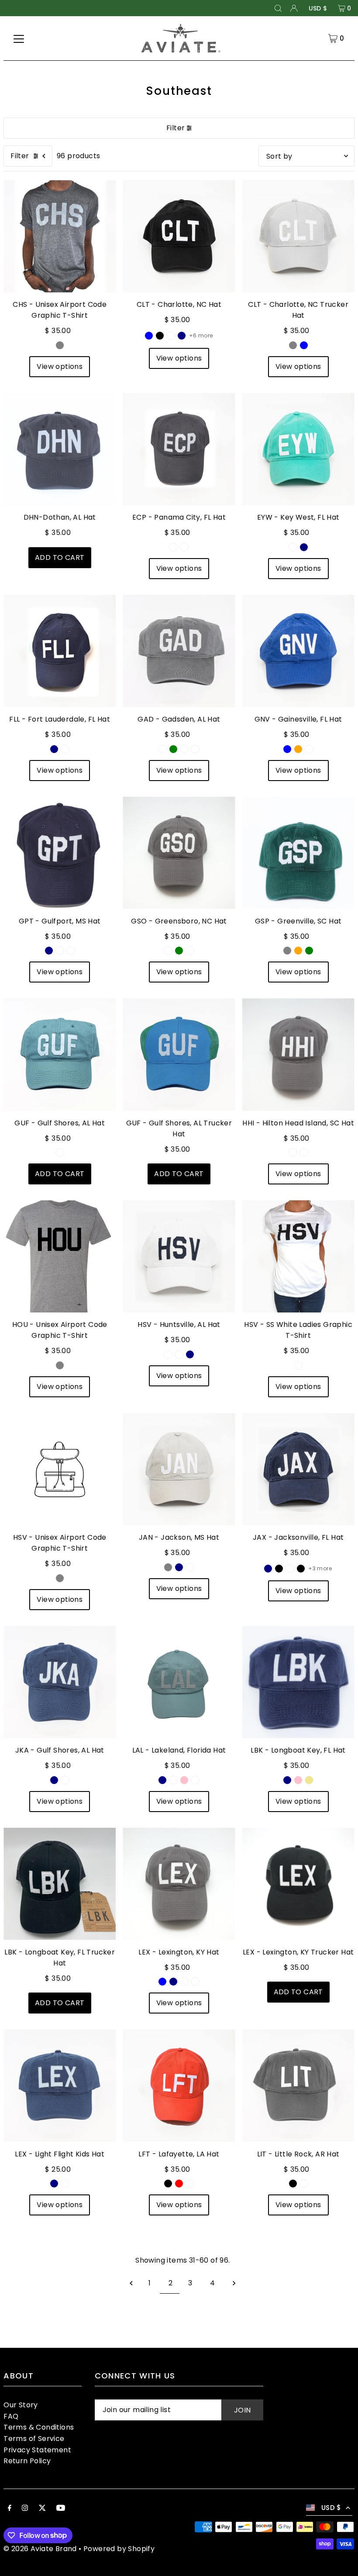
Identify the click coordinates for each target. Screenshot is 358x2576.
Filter (176, 128)
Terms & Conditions (39, 2427)
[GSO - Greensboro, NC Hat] (179, 853)
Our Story (21, 2405)
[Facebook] (10, 2509)
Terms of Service (34, 2439)
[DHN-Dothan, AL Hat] (60, 449)
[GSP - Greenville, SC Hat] (298, 853)
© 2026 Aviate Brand (40, 2549)
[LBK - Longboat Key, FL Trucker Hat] (60, 1884)
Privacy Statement (37, 2450)
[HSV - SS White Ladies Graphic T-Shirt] (298, 1256)
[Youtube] (61, 2509)
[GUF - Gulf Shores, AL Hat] (60, 1054)
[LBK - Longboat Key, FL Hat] (298, 1682)
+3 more (320, 1568)
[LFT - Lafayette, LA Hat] (179, 2085)
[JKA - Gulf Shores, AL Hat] (60, 1682)
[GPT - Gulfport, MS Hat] (60, 853)
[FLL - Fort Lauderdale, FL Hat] (60, 651)
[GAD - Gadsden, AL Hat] (179, 651)
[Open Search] (278, 8)
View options (60, 366)
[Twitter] (42, 2509)
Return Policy (27, 2461)
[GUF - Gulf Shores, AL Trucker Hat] (179, 1054)
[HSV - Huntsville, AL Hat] (179, 1256)
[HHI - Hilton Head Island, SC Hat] (298, 1054)
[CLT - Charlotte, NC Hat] (179, 236)
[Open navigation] (19, 38)
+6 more (201, 335)
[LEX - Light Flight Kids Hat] (60, 2085)
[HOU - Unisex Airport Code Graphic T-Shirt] (60, 1256)
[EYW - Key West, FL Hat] (298, 449)
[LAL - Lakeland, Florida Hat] (179, 1682)
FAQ (11, 2416)
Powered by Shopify (119, 2549)
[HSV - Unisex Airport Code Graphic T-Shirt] (60, 1469)
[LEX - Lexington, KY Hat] (179, 1884)
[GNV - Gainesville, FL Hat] (298, 651)
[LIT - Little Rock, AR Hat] (298, 2085)
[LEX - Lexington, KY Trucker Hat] (298, 1884)
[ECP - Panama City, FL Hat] (179, 449)
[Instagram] (25, 2509)
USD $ (318, 8)
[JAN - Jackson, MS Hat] (179, 1469)
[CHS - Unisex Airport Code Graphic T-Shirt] (60, 236)
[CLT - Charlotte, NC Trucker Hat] (298, 236)
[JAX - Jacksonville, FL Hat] (298, 1469)
